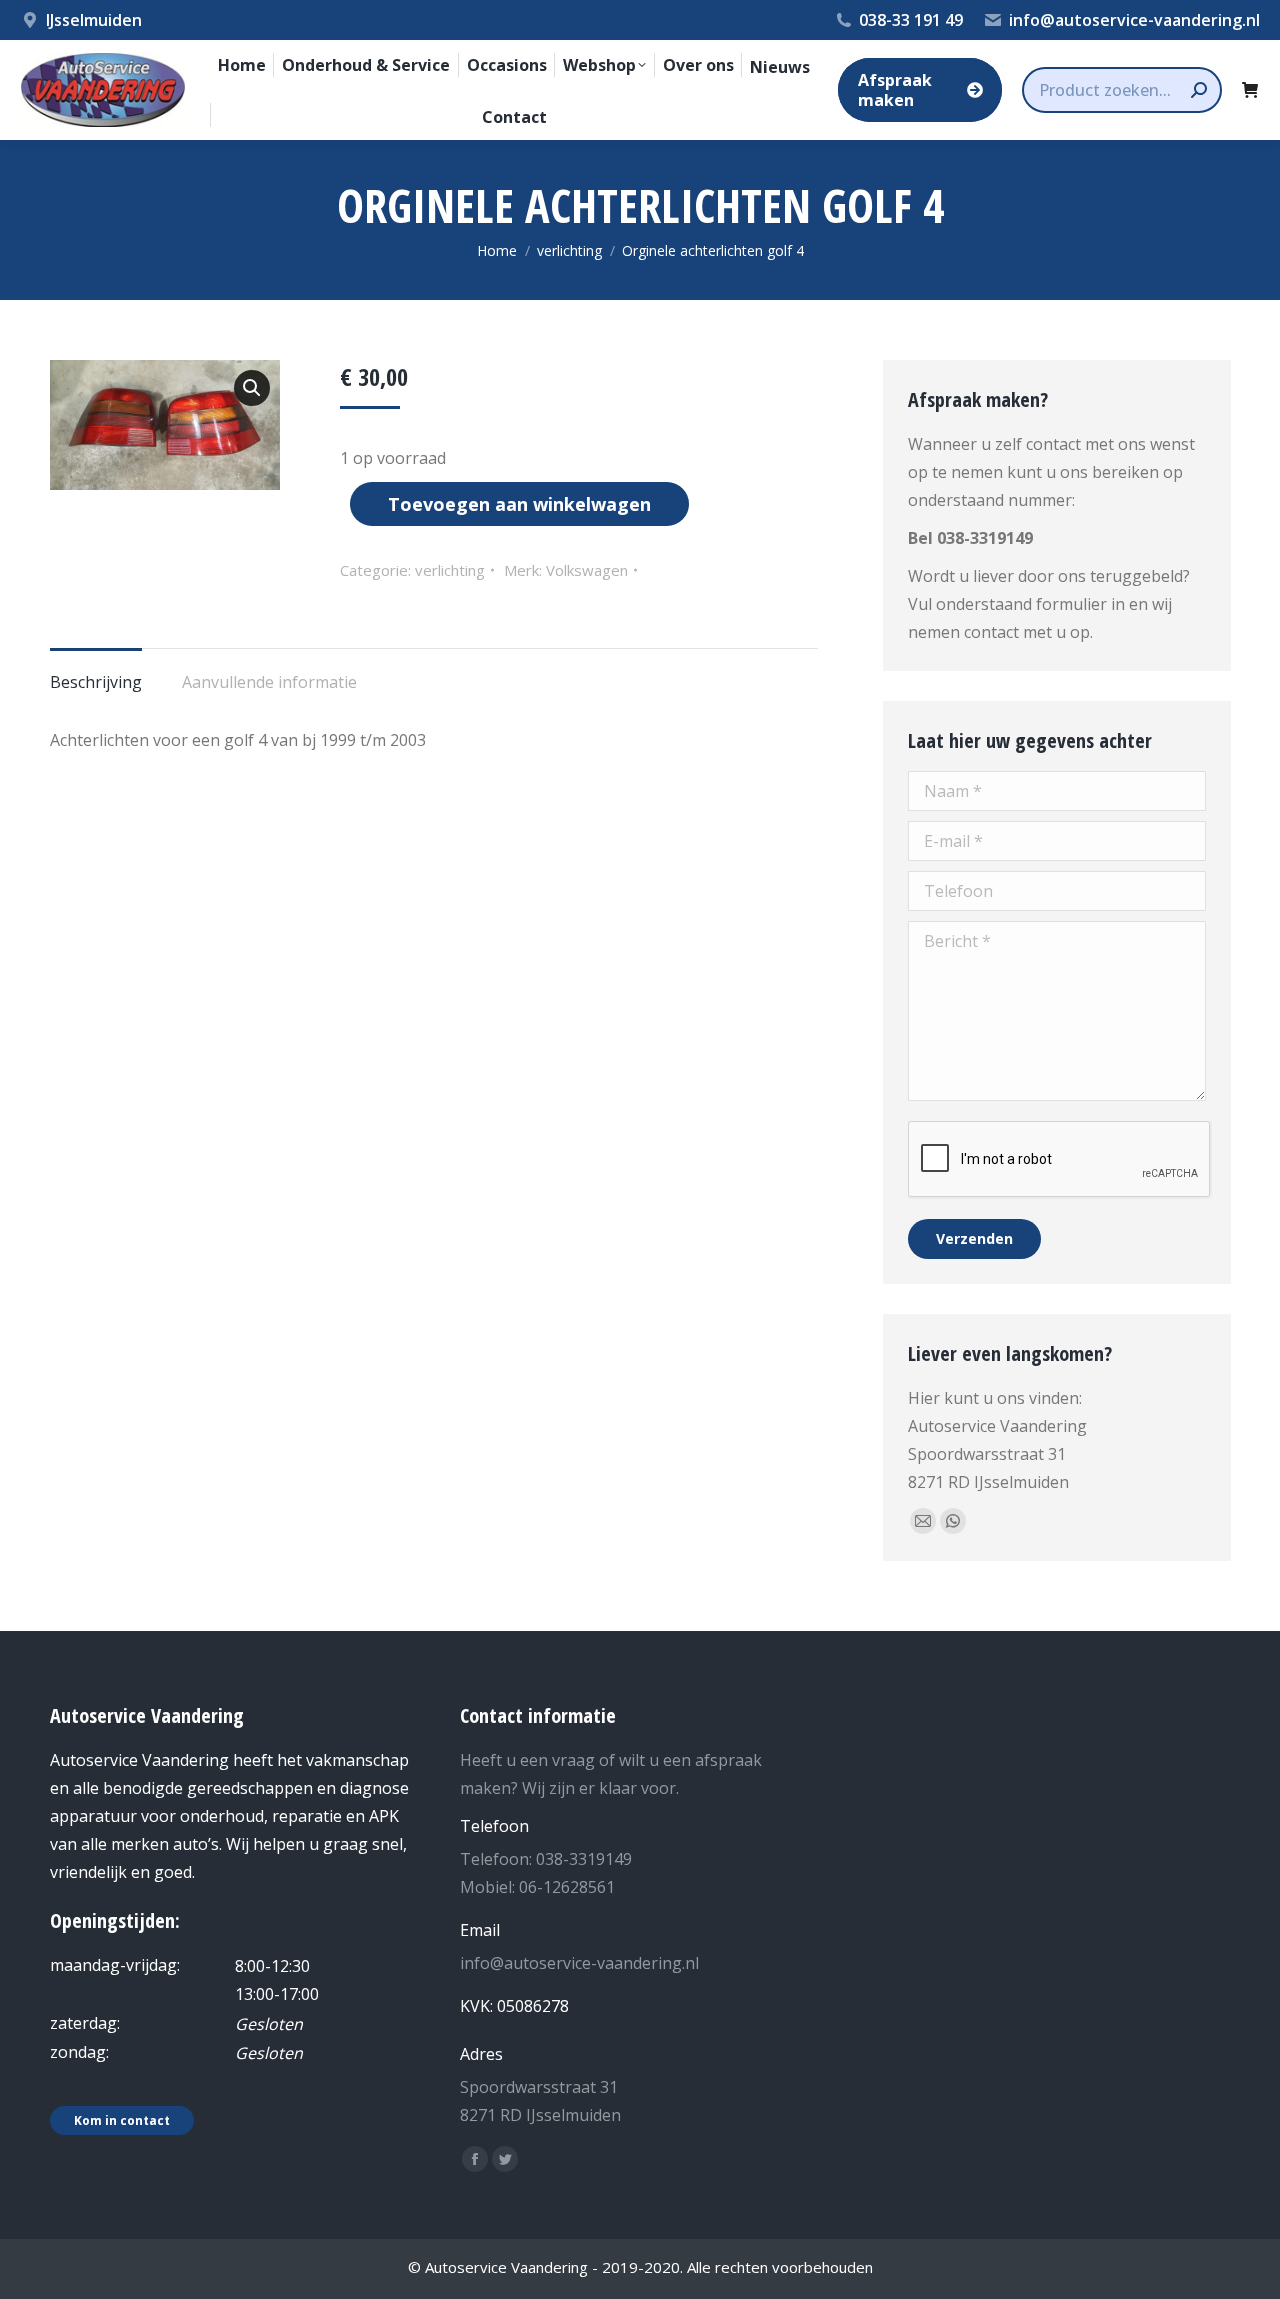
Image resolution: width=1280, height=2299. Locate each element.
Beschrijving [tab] (96, 682)
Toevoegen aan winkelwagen (519, 504)
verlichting (450, 570)
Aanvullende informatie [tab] (269, 682)
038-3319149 (985, 538)
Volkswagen (587, 570)
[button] (252, 388)
